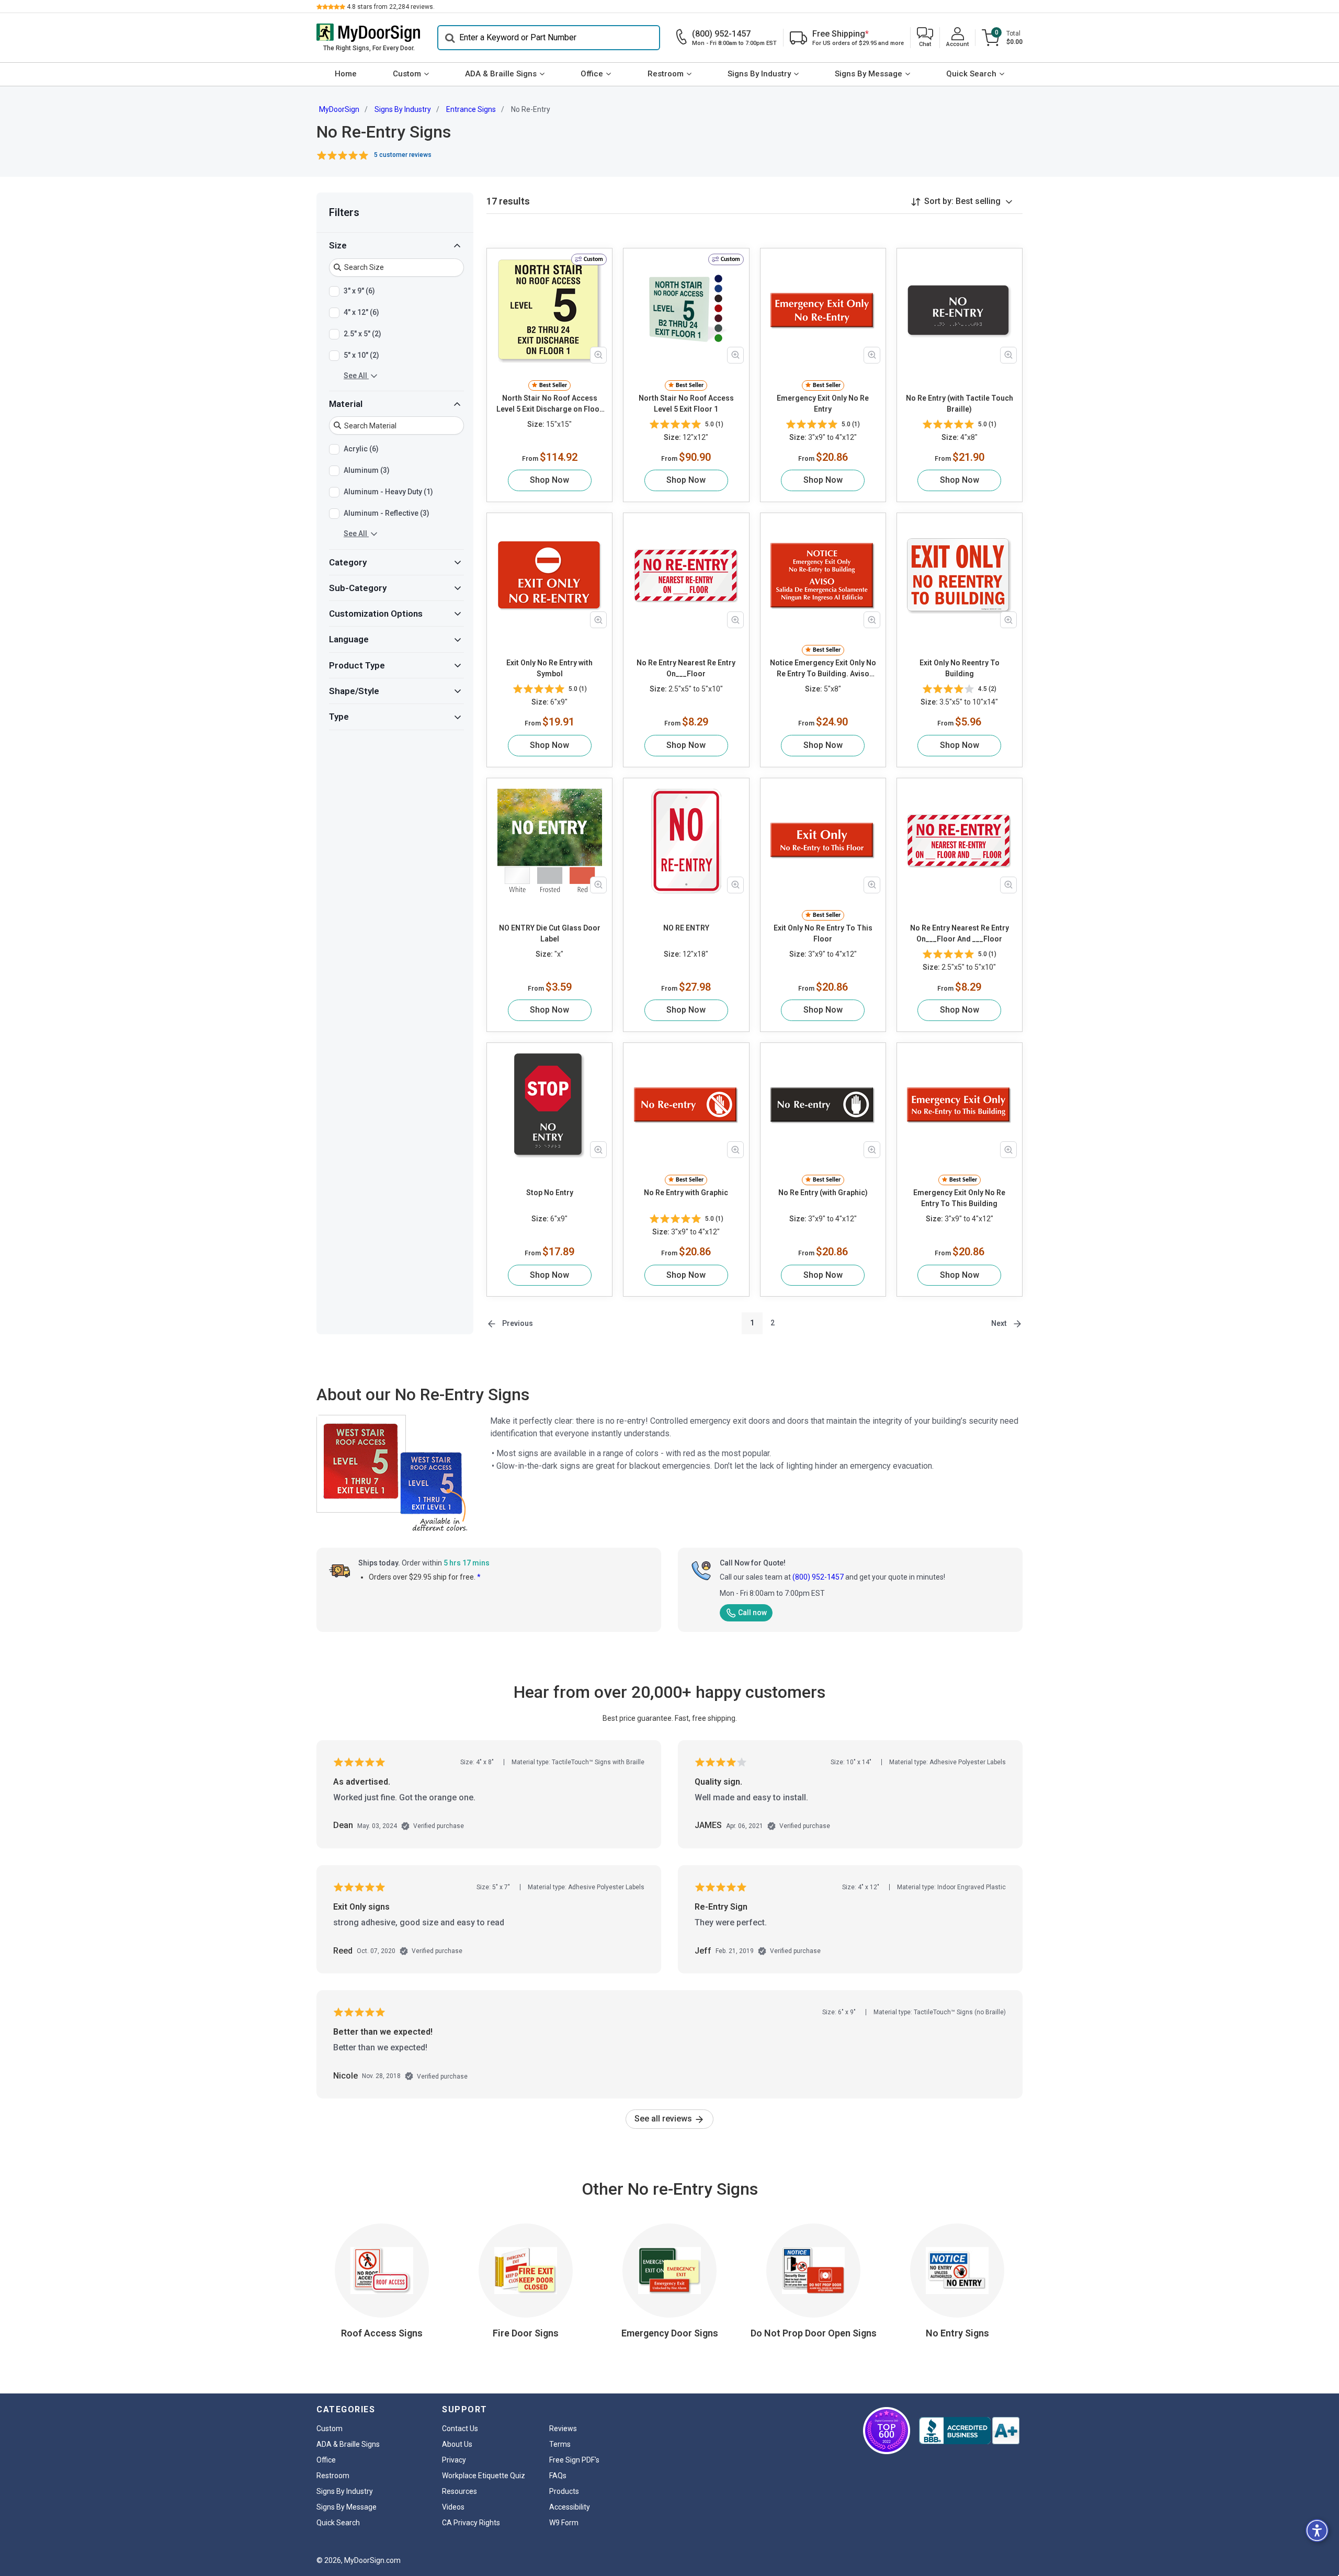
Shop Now (549, 480)
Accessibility (570, 2507)
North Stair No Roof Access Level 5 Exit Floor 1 (686, 404)
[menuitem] (345, 74)
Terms (560, 2444)
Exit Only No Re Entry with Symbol (549, 668)
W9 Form (564, 2523)
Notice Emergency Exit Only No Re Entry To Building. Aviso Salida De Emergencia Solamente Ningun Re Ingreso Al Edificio (823, 669)
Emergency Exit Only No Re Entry (823, 404)
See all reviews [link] (664, 2119)
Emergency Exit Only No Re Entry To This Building (959, 1198)
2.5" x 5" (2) (362, 333)
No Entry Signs (957, 2333)
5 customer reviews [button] (403, 155)
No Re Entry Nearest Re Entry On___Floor (686, 668)
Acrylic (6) (361, 449)
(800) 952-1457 (818, 1577)
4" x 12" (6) (361, 312)
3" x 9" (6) (359, 290)
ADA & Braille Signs (501, 74)
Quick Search (971, 74)
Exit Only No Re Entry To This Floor (823, 933)
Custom (407, 74)
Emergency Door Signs (670, 2333)
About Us (457, 2444)
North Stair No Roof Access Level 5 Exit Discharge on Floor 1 (549, 404)
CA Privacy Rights (471, 2523)
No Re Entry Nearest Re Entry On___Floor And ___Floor (960, 933)
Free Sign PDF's (574, 2460)
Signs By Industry (759, 74)
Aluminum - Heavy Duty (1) (388, 492)
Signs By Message (869, 74)
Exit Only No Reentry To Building (960, 668)
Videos (453, 2507)
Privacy (454, 2460)
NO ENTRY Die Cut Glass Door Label (550, 933)
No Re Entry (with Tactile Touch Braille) (960, 404)
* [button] (479, 1577)
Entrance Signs (471, 109)
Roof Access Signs (382, 2333)
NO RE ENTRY (686, 928)
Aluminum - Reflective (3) (387, 513)
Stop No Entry (550, 1193)
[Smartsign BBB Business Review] (969, 2431)
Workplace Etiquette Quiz (484, 2476)
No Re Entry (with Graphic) (823, 1193)
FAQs (558, 2476)
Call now (752, 1613)
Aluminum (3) (367, 470)
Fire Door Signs (526, 2333)
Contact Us (460, 2429)
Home (346, 74)
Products (564, 2491)
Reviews (563, 2429)
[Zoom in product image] (598, 355)
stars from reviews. (391, 7)
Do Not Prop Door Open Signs (814, 2333)
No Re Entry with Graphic (686, 1193)
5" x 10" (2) (361, 355)
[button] (925, 38)
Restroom (666, 74)
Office (592, 74)
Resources (459, 2491)
